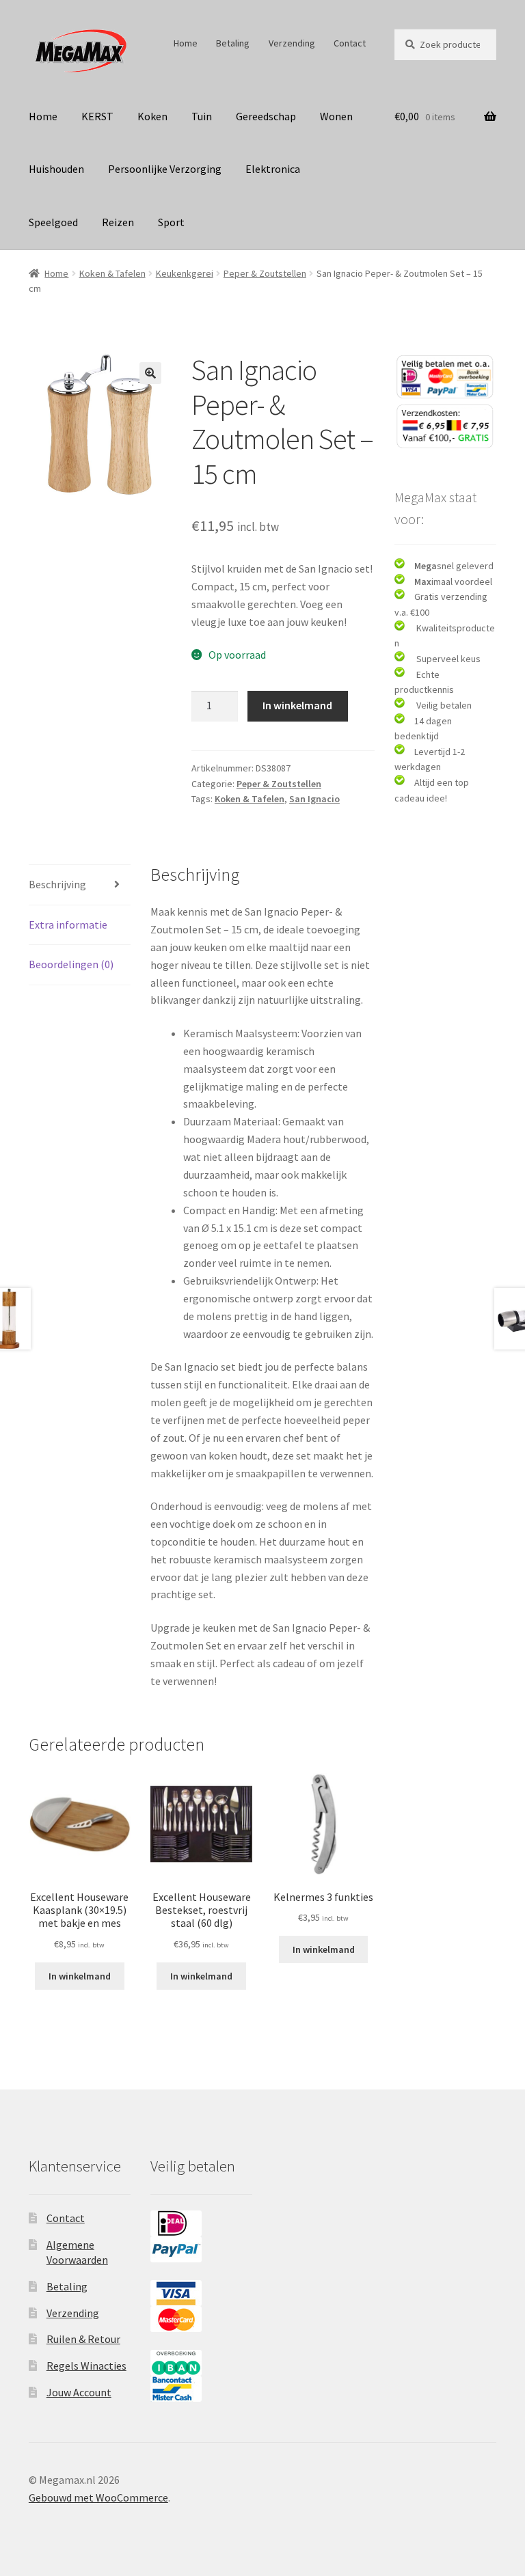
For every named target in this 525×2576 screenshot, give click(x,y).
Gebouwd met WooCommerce (98, 2497)
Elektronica (273, 169)
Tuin (202, 116)
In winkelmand (297, 705)
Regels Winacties (86, 2366)
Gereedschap (266, 116)
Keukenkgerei (185, 273)
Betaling (233, 43)
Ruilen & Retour (83, 2339)
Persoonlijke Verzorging (165, 169)
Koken (152, 116)
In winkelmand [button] (80, 1976)
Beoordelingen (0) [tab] (71, 964)
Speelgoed (53, 222)
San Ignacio (314, 799)
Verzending (292, 43)
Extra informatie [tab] (68, 924)
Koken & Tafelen (112, 273)
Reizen (118, 222)
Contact (350, 43)
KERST (97, 116)
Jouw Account (79, 2392)
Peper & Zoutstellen (265, 273)
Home (186, 43)
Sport (171, 222)
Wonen (336, 116)
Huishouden (56, 169)
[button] (150, 373)
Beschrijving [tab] (57, 884)
